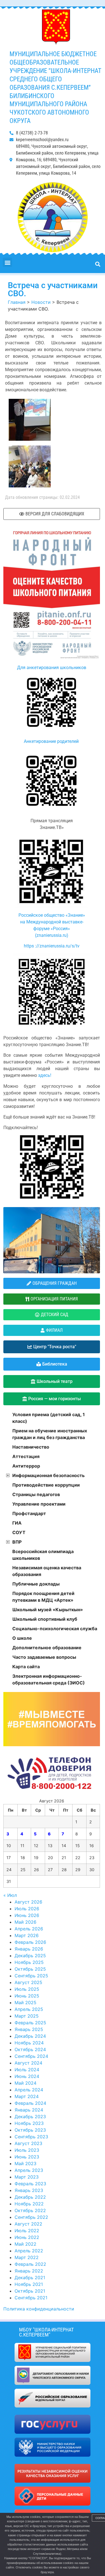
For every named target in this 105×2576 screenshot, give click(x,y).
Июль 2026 (27, 1909)
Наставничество (31, 1447)
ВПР (17, 1542)
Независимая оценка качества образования (47, 1571)
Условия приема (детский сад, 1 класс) (49, 1418)
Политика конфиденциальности (39, 2309)
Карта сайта (26, 1667)
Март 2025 (27, 2016)
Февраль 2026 (30, 1942)
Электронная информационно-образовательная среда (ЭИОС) (49, 1679)
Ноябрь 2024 (29, 2043)
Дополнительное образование (47, 1648)
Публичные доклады (36, 1584)
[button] (7, 262)
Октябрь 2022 (30, 2210)
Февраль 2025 (30, 2023)
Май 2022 (25, 2244)
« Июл (10, 1895)
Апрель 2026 (29, 1929)
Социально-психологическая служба (55, 1629)
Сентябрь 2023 (31, 2137)
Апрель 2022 (29, 2251)
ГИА (17, 1523)
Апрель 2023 (29, 2170)
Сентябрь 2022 (31, 2217)
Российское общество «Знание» (52, 915)
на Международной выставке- (52, 922)
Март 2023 (27, 2177)
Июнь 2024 (27, 2076)
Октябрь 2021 (30, 2291)
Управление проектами (39, 1504)
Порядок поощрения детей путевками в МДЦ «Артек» (43, 1597)
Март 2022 (27, 2257)
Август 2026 (28, 1902)
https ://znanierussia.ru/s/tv (52, 946)
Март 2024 (27, 2096)
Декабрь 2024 (30, 2036)
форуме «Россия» (52, 929)
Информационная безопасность (48, 1475)
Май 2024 (25, 2083)
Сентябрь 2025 (31, 1976)
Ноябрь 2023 (29, 2123)
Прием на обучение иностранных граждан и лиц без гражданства (50, 1434)
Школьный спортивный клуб (45, 1619)
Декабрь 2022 (30, 2197)
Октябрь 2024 (30, 2049)
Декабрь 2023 (30, 2117)
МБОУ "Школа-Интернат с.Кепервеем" (46, 2332)
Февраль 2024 (30, 2103)
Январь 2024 (29, 2110)
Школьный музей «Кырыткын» (48, 1610)
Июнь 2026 (27, 1915)
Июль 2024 (27, 2070)
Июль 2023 (27, 2150)
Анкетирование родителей (52, 741)
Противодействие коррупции (46, 1485)
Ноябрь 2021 (29, 2284)
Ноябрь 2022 (29, 2204)
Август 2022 (28, 2224)
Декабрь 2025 (30, 1956)
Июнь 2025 (27, 1996)
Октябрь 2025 (30, 1969)
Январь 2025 (29, 2029)
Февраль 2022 (30, 2264)
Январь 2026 (29, 1949)
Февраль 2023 (30, 2184)
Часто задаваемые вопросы (44, 1657)
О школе (22, 1638)
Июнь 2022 (27, 2237)
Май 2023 (25, 2163)
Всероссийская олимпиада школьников (43, 1555)
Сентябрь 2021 (31, 2298)
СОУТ (19, 1532)
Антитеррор (26, 1466)
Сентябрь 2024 (31, 2056)
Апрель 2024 (29, 2090)
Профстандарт (29, 1513)
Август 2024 (28, 2063)
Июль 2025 (27, 1989)
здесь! (44, 1075)
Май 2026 (25, 1922)
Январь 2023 (29, 2190)
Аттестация (26, 1456)
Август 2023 (28, 2143)
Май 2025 (25, 2002)
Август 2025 (28, 1982)
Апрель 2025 (29, 2009)
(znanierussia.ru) (52, 935)
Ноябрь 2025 (29, 1962)
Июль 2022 (27, 2231)
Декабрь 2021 (30, 2278)
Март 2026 (27, 1935)
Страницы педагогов (36, 1494)
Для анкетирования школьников (52, 668)
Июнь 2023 (27, 2157)
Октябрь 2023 (30, 2130)
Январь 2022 (29, 2271)
